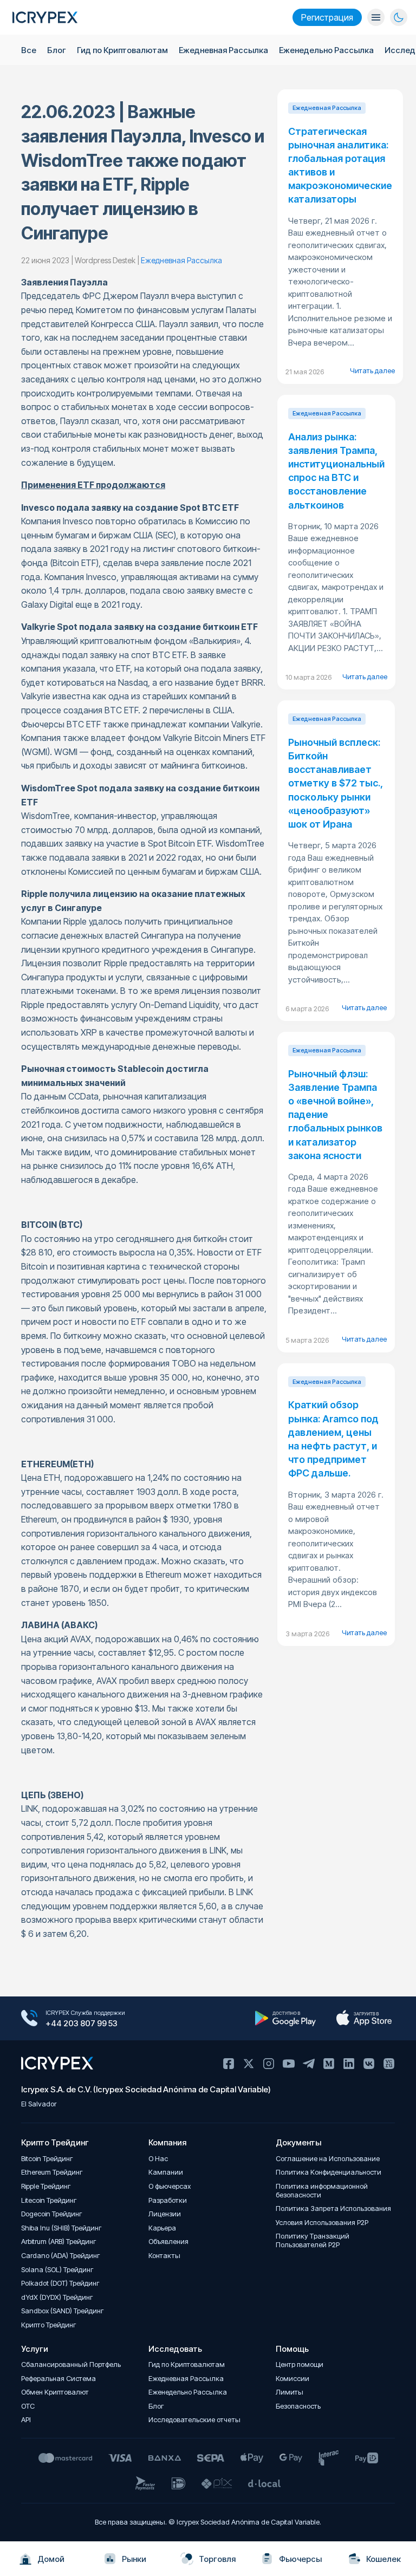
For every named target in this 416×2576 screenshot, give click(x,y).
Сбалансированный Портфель (71, 2364)
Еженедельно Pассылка (326, 50)
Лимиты (290, 2392)
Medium (329, 2064)
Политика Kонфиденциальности (329, 2172)
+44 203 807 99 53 (82, 2023)
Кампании (166, 2172)
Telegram (309, 2064)
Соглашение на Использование (328, 2159)
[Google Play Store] (285, 2018)
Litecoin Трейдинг (49, 2200)
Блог (57, 50)
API (26, 2420)
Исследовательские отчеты (194, 2420)
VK (369, 2064)
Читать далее (372, 370)
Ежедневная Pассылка (223, 50)
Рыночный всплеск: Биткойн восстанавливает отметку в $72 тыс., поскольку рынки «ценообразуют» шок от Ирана (336, 783)
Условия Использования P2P (322, 2223)
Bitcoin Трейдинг (47, 2159)
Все (29, 50)
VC (389, 2064)
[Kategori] (376, 17)
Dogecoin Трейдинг (52, 2214)
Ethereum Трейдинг (52, 2172)
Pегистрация (327, 17)
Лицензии (165, 2214)
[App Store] (364, 2018)
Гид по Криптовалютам (122, 50)
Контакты (164, 2256)
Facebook (229, 2064)
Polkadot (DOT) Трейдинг (60, 2283)
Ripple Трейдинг (46, 2186)
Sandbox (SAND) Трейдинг (63, 2311)
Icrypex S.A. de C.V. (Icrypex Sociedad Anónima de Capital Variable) (146, 2089)
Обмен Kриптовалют (55, 2392)
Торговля (217, 2559)
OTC (28, 2406)
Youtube (289, 2064)
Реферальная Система (58, 2379)
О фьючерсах (170, 2186)
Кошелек (383, 2559)
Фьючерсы (300, 2559)
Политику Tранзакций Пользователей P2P (313, 2240)
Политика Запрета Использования (333, 2209)
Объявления (168, 2242)
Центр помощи (300, 2364)
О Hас (158, 2159)
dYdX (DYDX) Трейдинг (57, 2297)
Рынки (134, 2559)
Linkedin (349, 2064)
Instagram (269, 2064)
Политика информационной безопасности (322, 2191)
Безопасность (298, 2406)
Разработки (168, 2200)
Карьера (162, 2228)
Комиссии (292, 2379)
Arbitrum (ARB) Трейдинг (59, 2242)
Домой (51, 2559)
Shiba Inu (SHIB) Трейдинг (61, 2228)
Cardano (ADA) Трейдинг (61, 2256)
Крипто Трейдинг (49, 2325)
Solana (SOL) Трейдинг (57, 2270)
